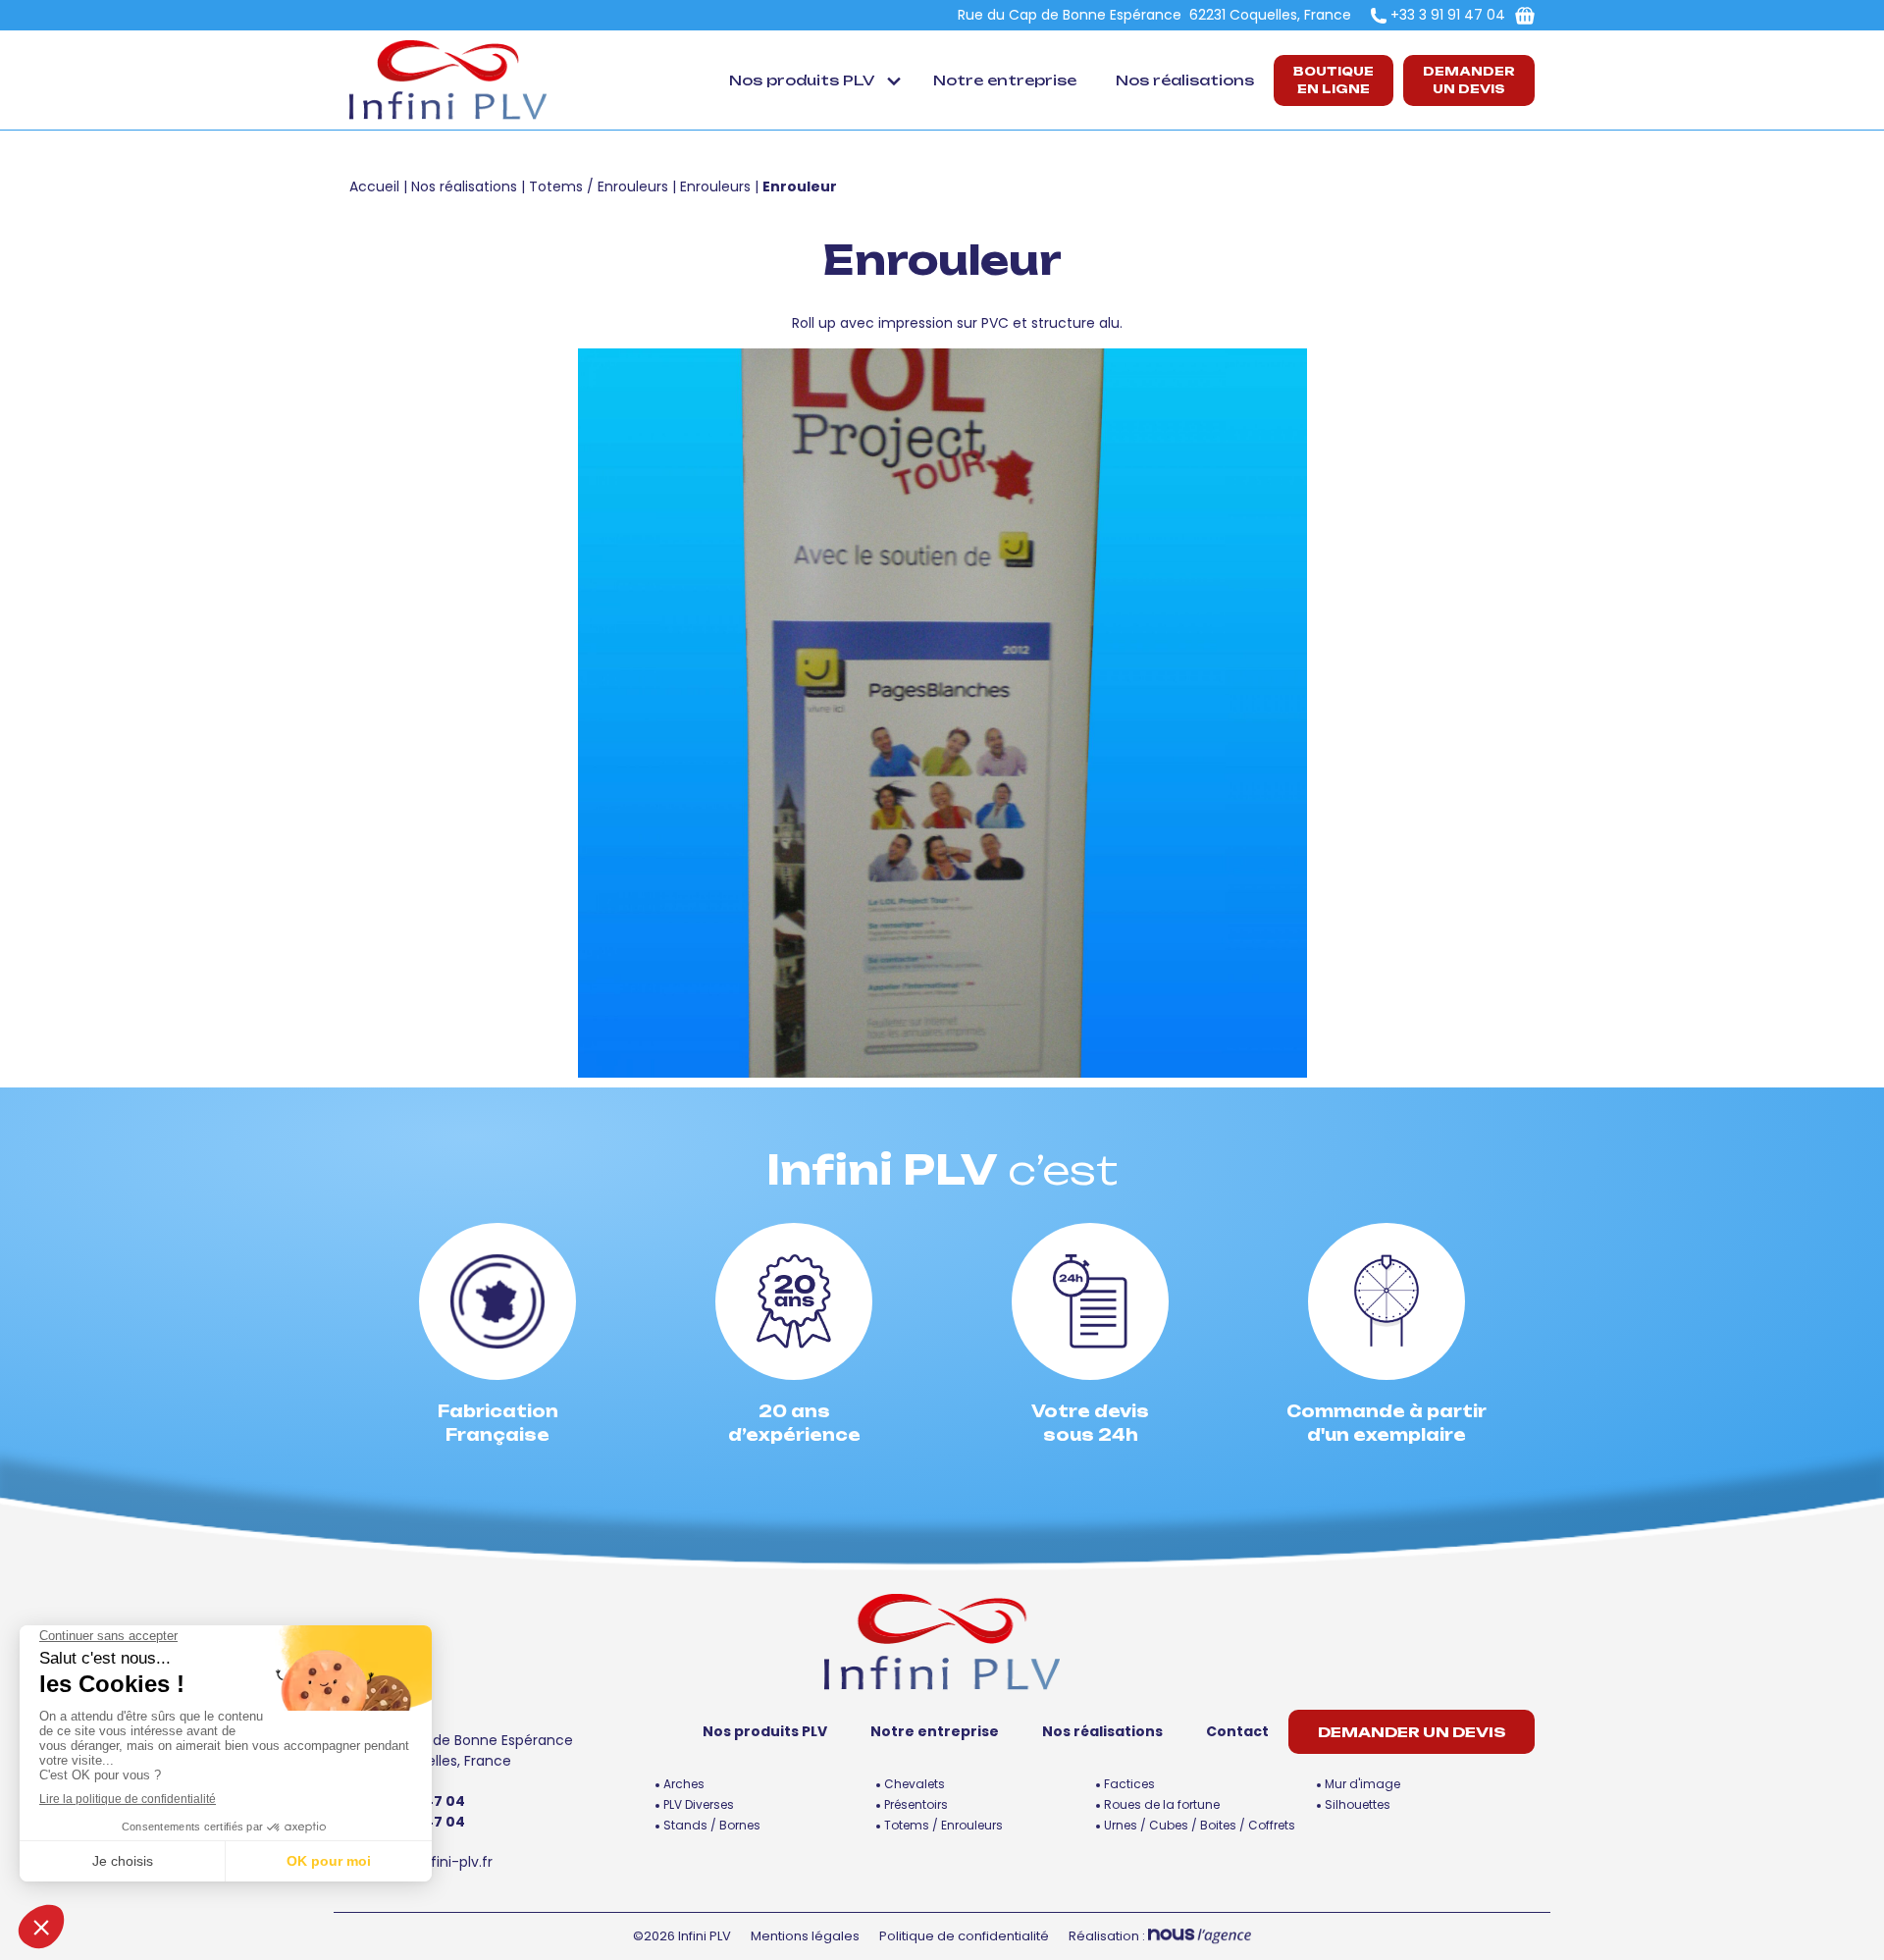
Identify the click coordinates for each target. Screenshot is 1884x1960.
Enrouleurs (715, 186)
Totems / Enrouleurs (599, 186)
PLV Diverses (699, 1804)
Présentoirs (916, 1804)
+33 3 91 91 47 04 (1448, 15)
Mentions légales (805, 1936)
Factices (1129, 1784)
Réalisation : (1108, 1936)
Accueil (374, 186)
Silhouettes (1358, 1804)
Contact (1237, 1731)
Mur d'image (1362, 1784)
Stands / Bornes (712, 1825)
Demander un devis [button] (1469, 80)
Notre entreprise (1005, 80)
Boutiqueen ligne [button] (1334, 80)
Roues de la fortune (1162, 1804)
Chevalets (915, 1784)
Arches (684, 1784)
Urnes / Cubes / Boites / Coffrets (1200, 1825)
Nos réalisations (1185, 80)
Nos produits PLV (802, 80)
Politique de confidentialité (964, 1936)
